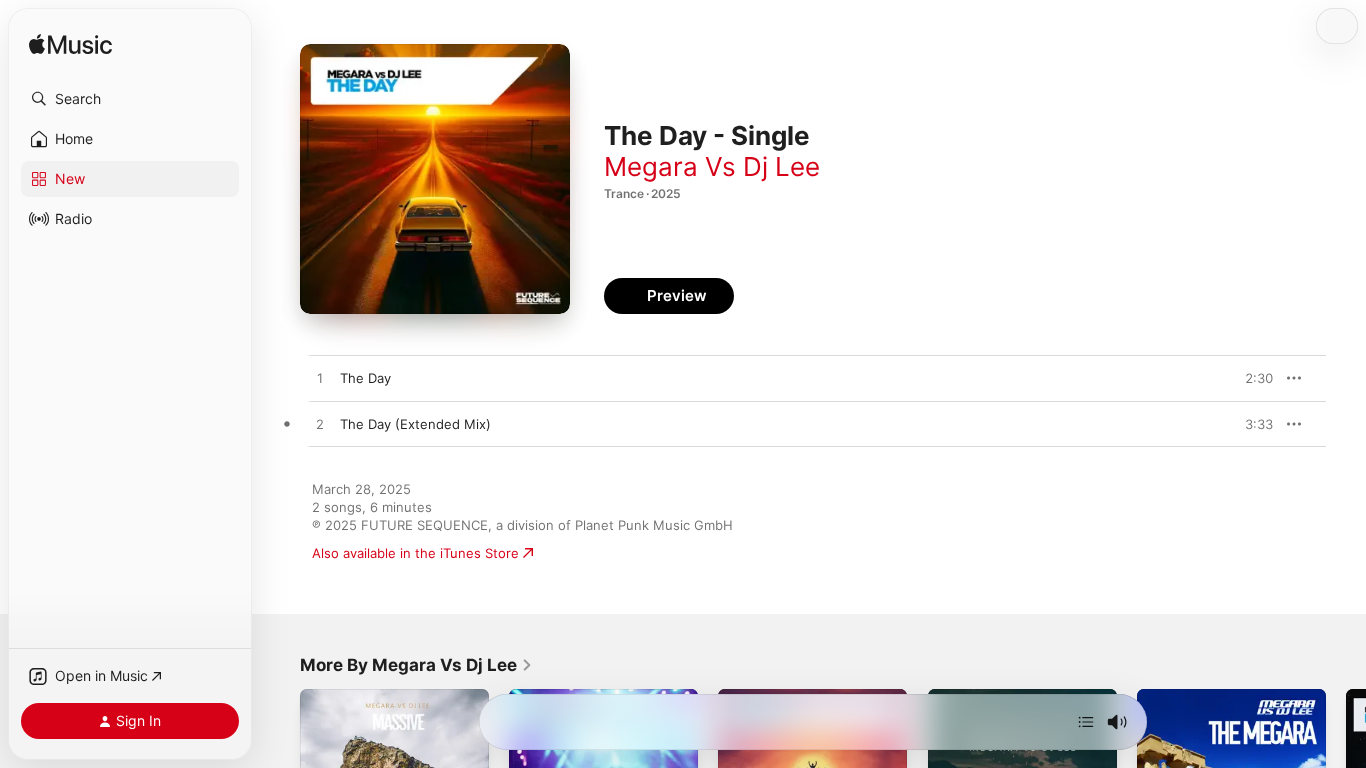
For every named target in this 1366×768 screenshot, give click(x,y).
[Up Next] (1086, 722)
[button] (130, 99)
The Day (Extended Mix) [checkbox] (415, 424)
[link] (416, 665)
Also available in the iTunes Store (415, 553)
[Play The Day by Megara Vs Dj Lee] (320, 379)
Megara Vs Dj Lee (712, 166)
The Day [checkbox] (365, 378)
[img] (70, 45)
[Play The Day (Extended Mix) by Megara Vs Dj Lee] (320, 425)
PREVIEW (1251, 378)
